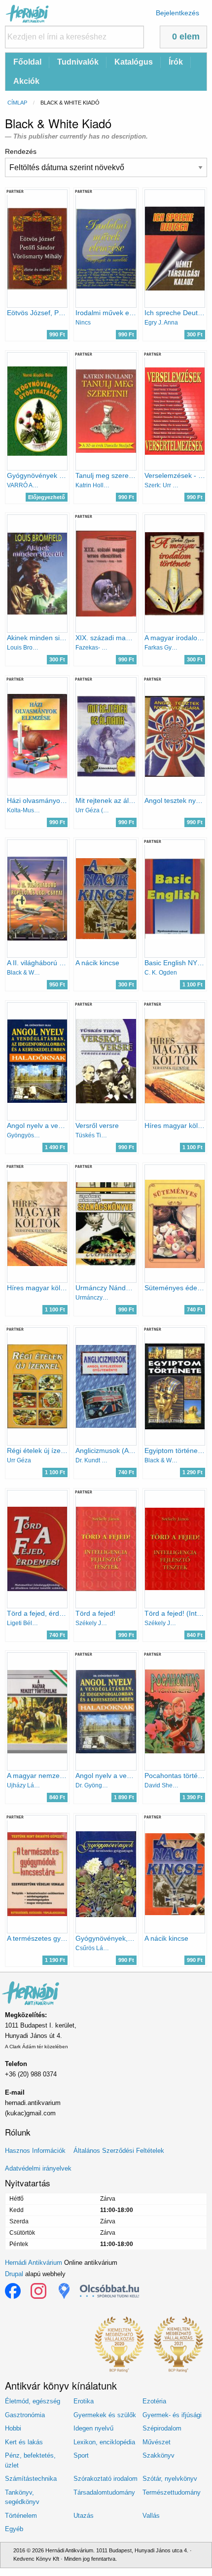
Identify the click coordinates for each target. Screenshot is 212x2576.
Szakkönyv (159, 2455)
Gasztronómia (25, 2415)
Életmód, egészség (33, 2401)
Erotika (84, 2401)
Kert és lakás (24, 2442)
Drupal (14, 2274)
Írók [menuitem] (176, 62)
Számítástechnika (31, 2479)
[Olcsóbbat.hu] (109, 2291)
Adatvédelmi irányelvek (38, 2168)
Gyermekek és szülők (105, 2415)
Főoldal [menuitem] (27, 62)
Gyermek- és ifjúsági (172, 2415)
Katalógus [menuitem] (134, 62)
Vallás (151, 2516)
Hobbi (13, 2428)
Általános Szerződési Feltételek (119, 2151)
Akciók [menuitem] (26, 81)
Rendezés (21, 151)
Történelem (21, 2516)
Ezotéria (154, 2401)
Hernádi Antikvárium (34, 2263)
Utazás (84, 2516)
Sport (81, 2455)
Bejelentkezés (177, 13)
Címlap (17, 103)
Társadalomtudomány (104, 2492)
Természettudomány (172, 2492)
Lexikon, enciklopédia (104, 2442)
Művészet (157, 2442)
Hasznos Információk (35, 2151)
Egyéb (14, 2529)
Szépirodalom (162, 2428)
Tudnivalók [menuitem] (78, 62)
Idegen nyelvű (93, 2428)
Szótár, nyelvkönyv (170, 2479)
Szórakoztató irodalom (106, 2479)
